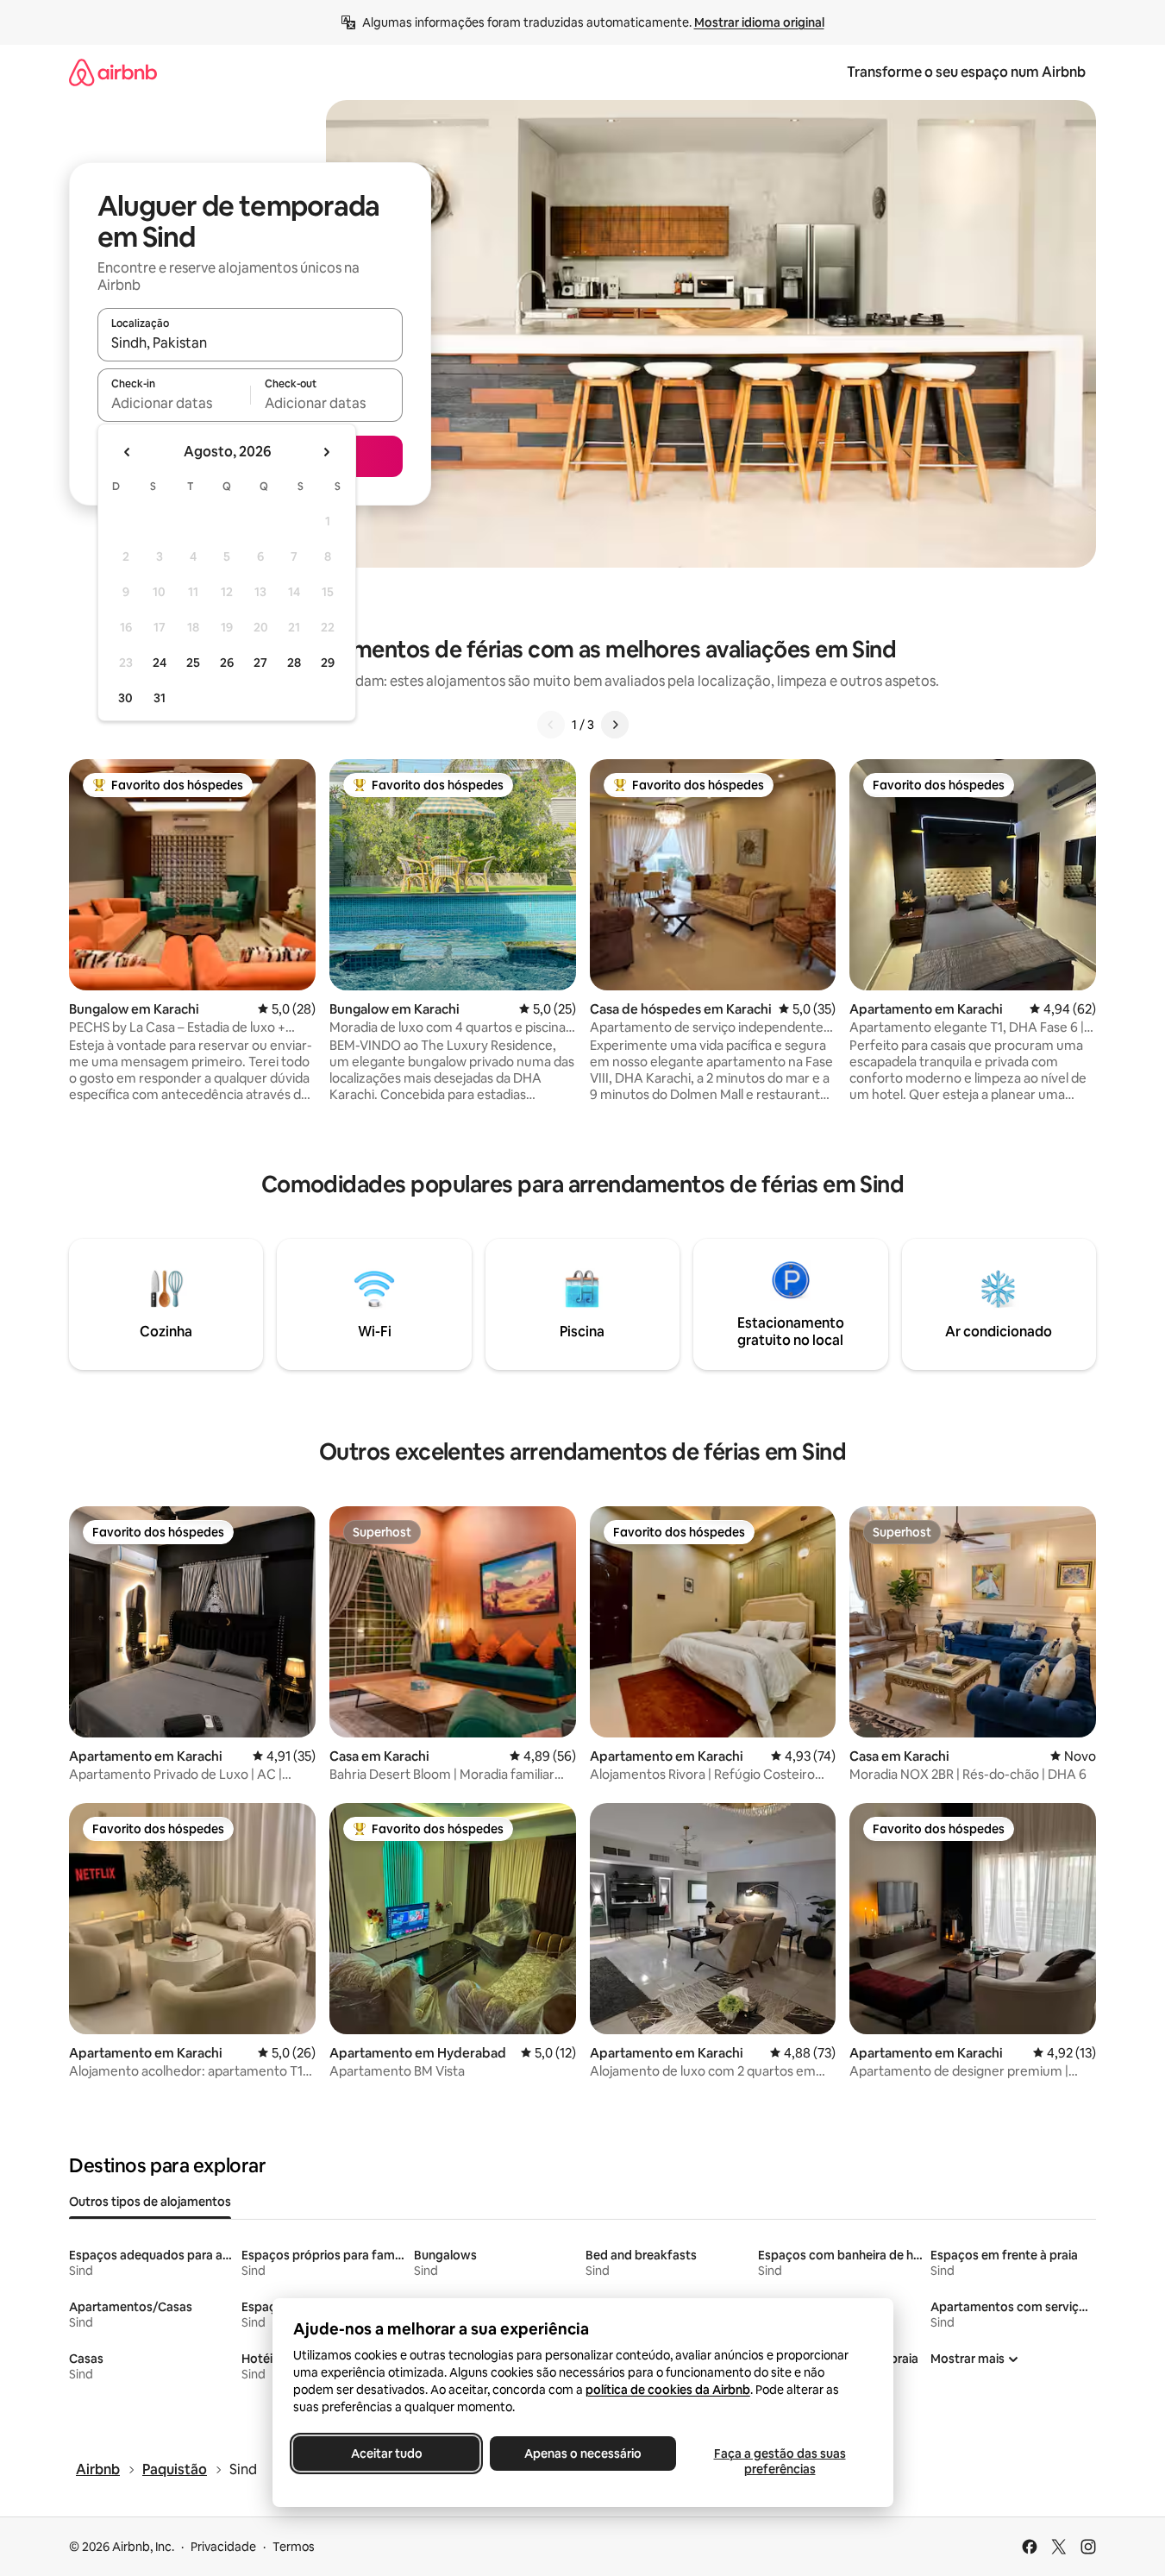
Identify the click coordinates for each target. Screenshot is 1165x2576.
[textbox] (174, 403)
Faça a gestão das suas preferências (779, 2461)
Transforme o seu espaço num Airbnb (966, 72)
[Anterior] (551, 725)
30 (125, 698)
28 (294, 663)
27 (260, 663)
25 (193, 663)
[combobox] (250, 342)
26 (227, 663)
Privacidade (223, 2547)
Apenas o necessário (583, 2453)
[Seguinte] (615, 725)
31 (160, 698)
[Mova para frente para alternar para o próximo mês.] (326, 452)
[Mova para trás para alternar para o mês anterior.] (128, 452)
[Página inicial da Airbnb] (113, 72)
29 (328, 663)
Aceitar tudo (386, 2453)
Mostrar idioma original (759, 22)
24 (160, 663)
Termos (294, 2547)
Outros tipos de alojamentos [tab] (150, 2202)
